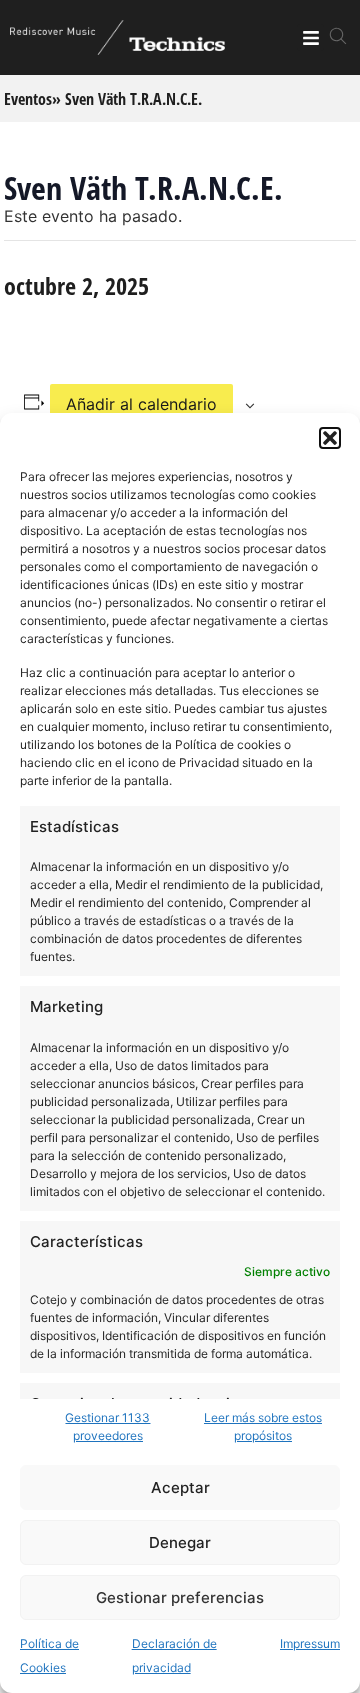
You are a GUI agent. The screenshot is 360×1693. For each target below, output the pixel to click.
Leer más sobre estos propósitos (263, 1426)
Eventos (28, 99)
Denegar (180, 1542)
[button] (330, 438)
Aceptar (180, 1487)
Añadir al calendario (141, 404)
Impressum (310, 1643)
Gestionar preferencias (180, 1597)
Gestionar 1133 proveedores (107, 1426)
